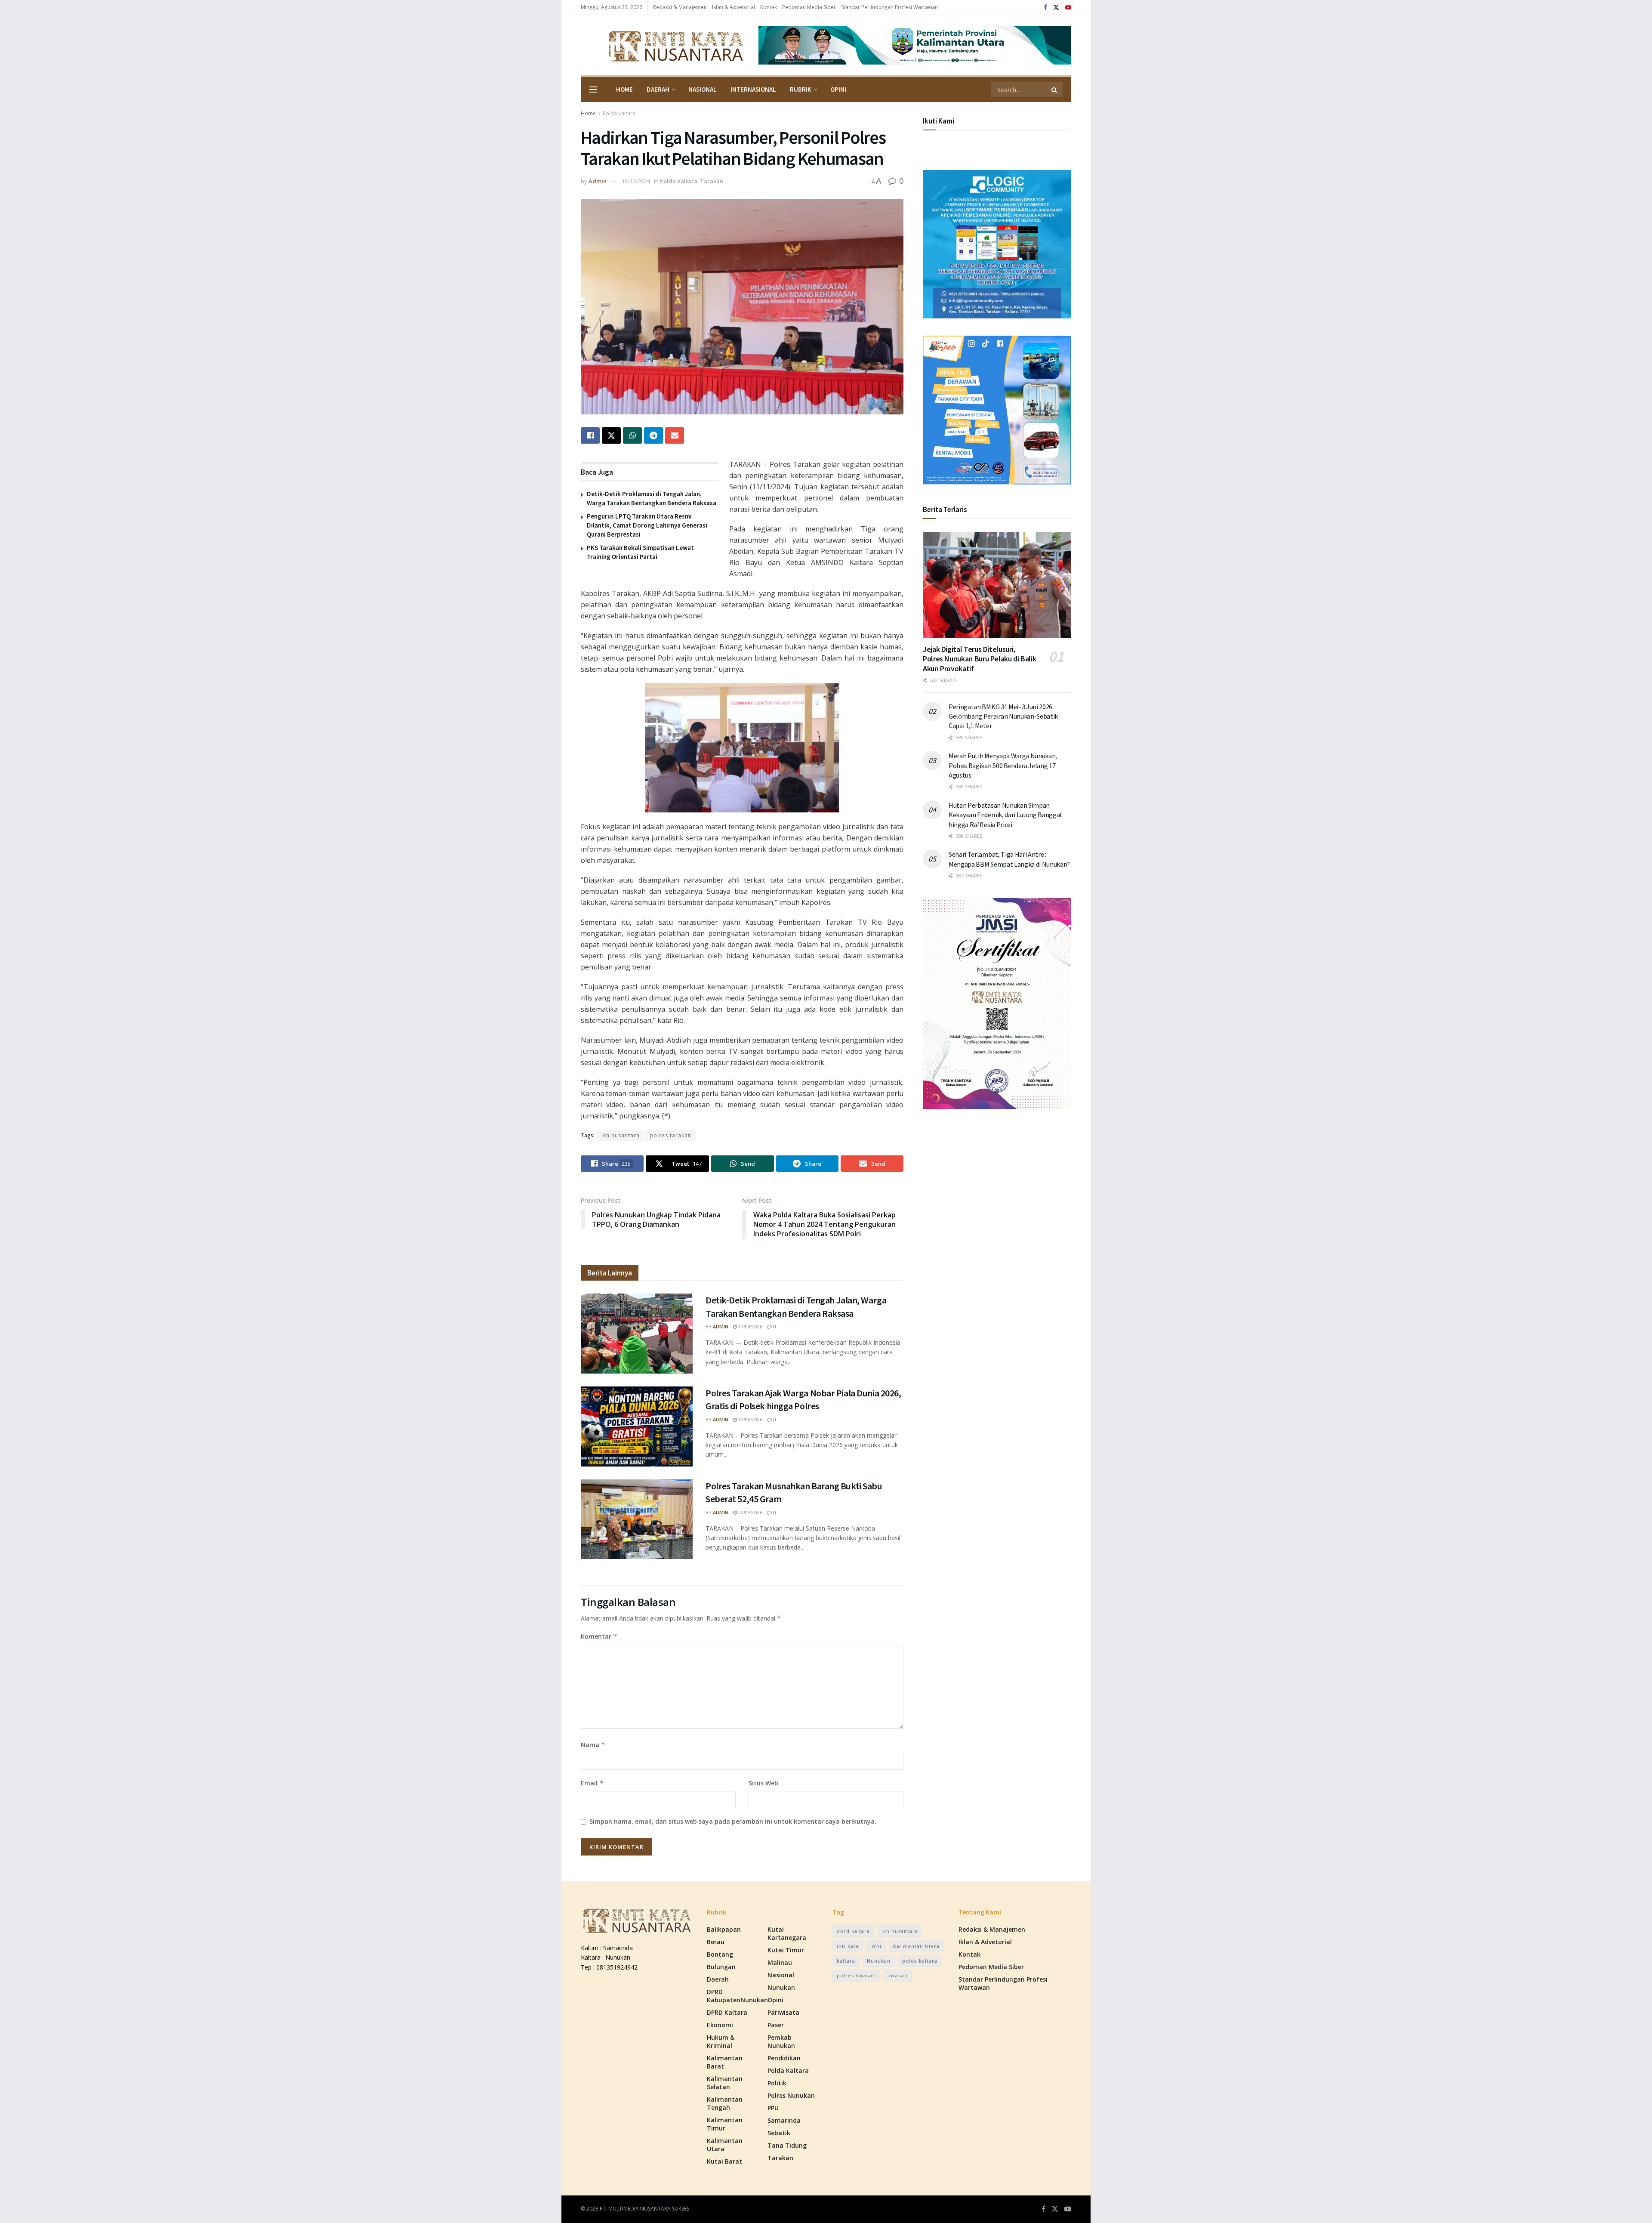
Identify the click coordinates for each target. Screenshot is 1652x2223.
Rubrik (801, 89)
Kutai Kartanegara (787, 1933)
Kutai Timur (786, 1950)
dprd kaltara (853, 1931)
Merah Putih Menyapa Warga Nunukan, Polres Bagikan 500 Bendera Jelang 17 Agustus (1003, 765)
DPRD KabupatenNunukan (737, 1996)
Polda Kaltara (619, 113)
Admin (598, 181)
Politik (777, 2083)
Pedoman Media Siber (809, 7)
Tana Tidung (787, 2145)
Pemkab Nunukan (781, 2041)
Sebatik (779, 2133)
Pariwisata (783, 2012)
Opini (838, 89)
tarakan (898, 1975)
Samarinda (784, 2120)
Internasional (753, 89)
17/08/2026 (750, 1326)
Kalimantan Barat (725, 2062)
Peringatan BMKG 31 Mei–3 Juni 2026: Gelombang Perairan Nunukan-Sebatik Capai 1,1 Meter (1003, 716)
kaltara (846, 1961)
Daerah (658, 89)
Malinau (780, 1962)
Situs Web (763, 1783)
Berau (716, 1942)
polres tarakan (670, 1135)
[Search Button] (1055, 90)
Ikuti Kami (938, 121)
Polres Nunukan (791, 2095)
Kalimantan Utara (725, 2145)
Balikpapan (724, 1929)
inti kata (848, 1946)
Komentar (599, 1636)
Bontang (720, 1954)
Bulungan (721, 1967)
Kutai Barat (724, 2161)
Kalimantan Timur (725, 2124)
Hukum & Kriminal (721, 2041)
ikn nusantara (621, 1135)
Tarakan (712, 181)
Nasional (703, 89)
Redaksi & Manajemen (680, 7)
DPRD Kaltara (727, 2012)
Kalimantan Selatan (725, 2083)
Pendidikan (784, 2058)
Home (624, 89)
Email (592, 1783)
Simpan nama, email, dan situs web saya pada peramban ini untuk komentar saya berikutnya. (733, 1821)
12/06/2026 (750, 1419)
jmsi (876, 1946)
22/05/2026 (750, 1512)
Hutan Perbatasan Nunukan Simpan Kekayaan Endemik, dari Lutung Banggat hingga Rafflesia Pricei (1006, 815)
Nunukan (781, 1987)
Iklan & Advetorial (734, 7)
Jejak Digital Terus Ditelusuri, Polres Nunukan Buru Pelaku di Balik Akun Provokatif (979, 659)
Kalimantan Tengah (725, 2103)
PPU (773, 2108)
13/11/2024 (636, 181)
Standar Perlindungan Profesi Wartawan (889, 7)
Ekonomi (720, 2025)
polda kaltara (920, 1961)
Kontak (769, 7)
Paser (776, 2025)
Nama (593, 1745)
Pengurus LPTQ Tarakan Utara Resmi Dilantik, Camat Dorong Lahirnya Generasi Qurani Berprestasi (647, 525)
